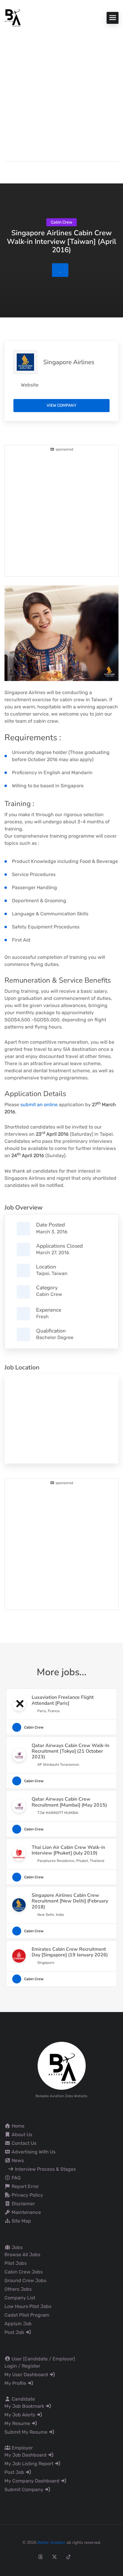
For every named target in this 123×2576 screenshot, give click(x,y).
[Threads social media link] (40, 2557)
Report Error (25, 2186)
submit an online (39, 1105)
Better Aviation (51, 2543)
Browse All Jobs (22, 2255)
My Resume (18, 2423)
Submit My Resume (27, 2432)
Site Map (21, 2221)
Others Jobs (18, 2289)
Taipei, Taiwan (52, 1273)
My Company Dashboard (33, 2481)
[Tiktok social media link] (69, 2557)
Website (30, 385)
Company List (20, 2298)
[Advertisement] (61, 91)
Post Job (15, 2332)
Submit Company (24, 2489)
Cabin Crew (49, 1294)
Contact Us (23, 2143)
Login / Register (22, 2366)
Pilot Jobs (16, 2263)
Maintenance (26, 2212)
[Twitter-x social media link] (54, 2557)
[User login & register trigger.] (7, 171)
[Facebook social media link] (12, 2557)
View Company (61, 405)
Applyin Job (18, 2324)
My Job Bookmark (25, 2406)
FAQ (16, 2178)
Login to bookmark (60, 270)
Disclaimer (23, 2204)
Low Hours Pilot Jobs (28, 2306)
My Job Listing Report (30, 2464)
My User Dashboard (27, 2375)
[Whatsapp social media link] (97, 2557)
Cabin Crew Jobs (24, 2272)
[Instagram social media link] (26, 2557)
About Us (21, 2135)
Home (17, 2126)
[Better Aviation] (13, 17)
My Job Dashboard (26, 2455)
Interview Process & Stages (45, 2169)
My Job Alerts (20, 2415)
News (17, 2160)
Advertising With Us (33, 2152)
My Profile (16, 2383)
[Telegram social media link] (111, 2557)
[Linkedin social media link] (83, 2557)
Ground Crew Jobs (25, 2280)
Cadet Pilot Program (27, 2315)
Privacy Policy (27, 2195)
